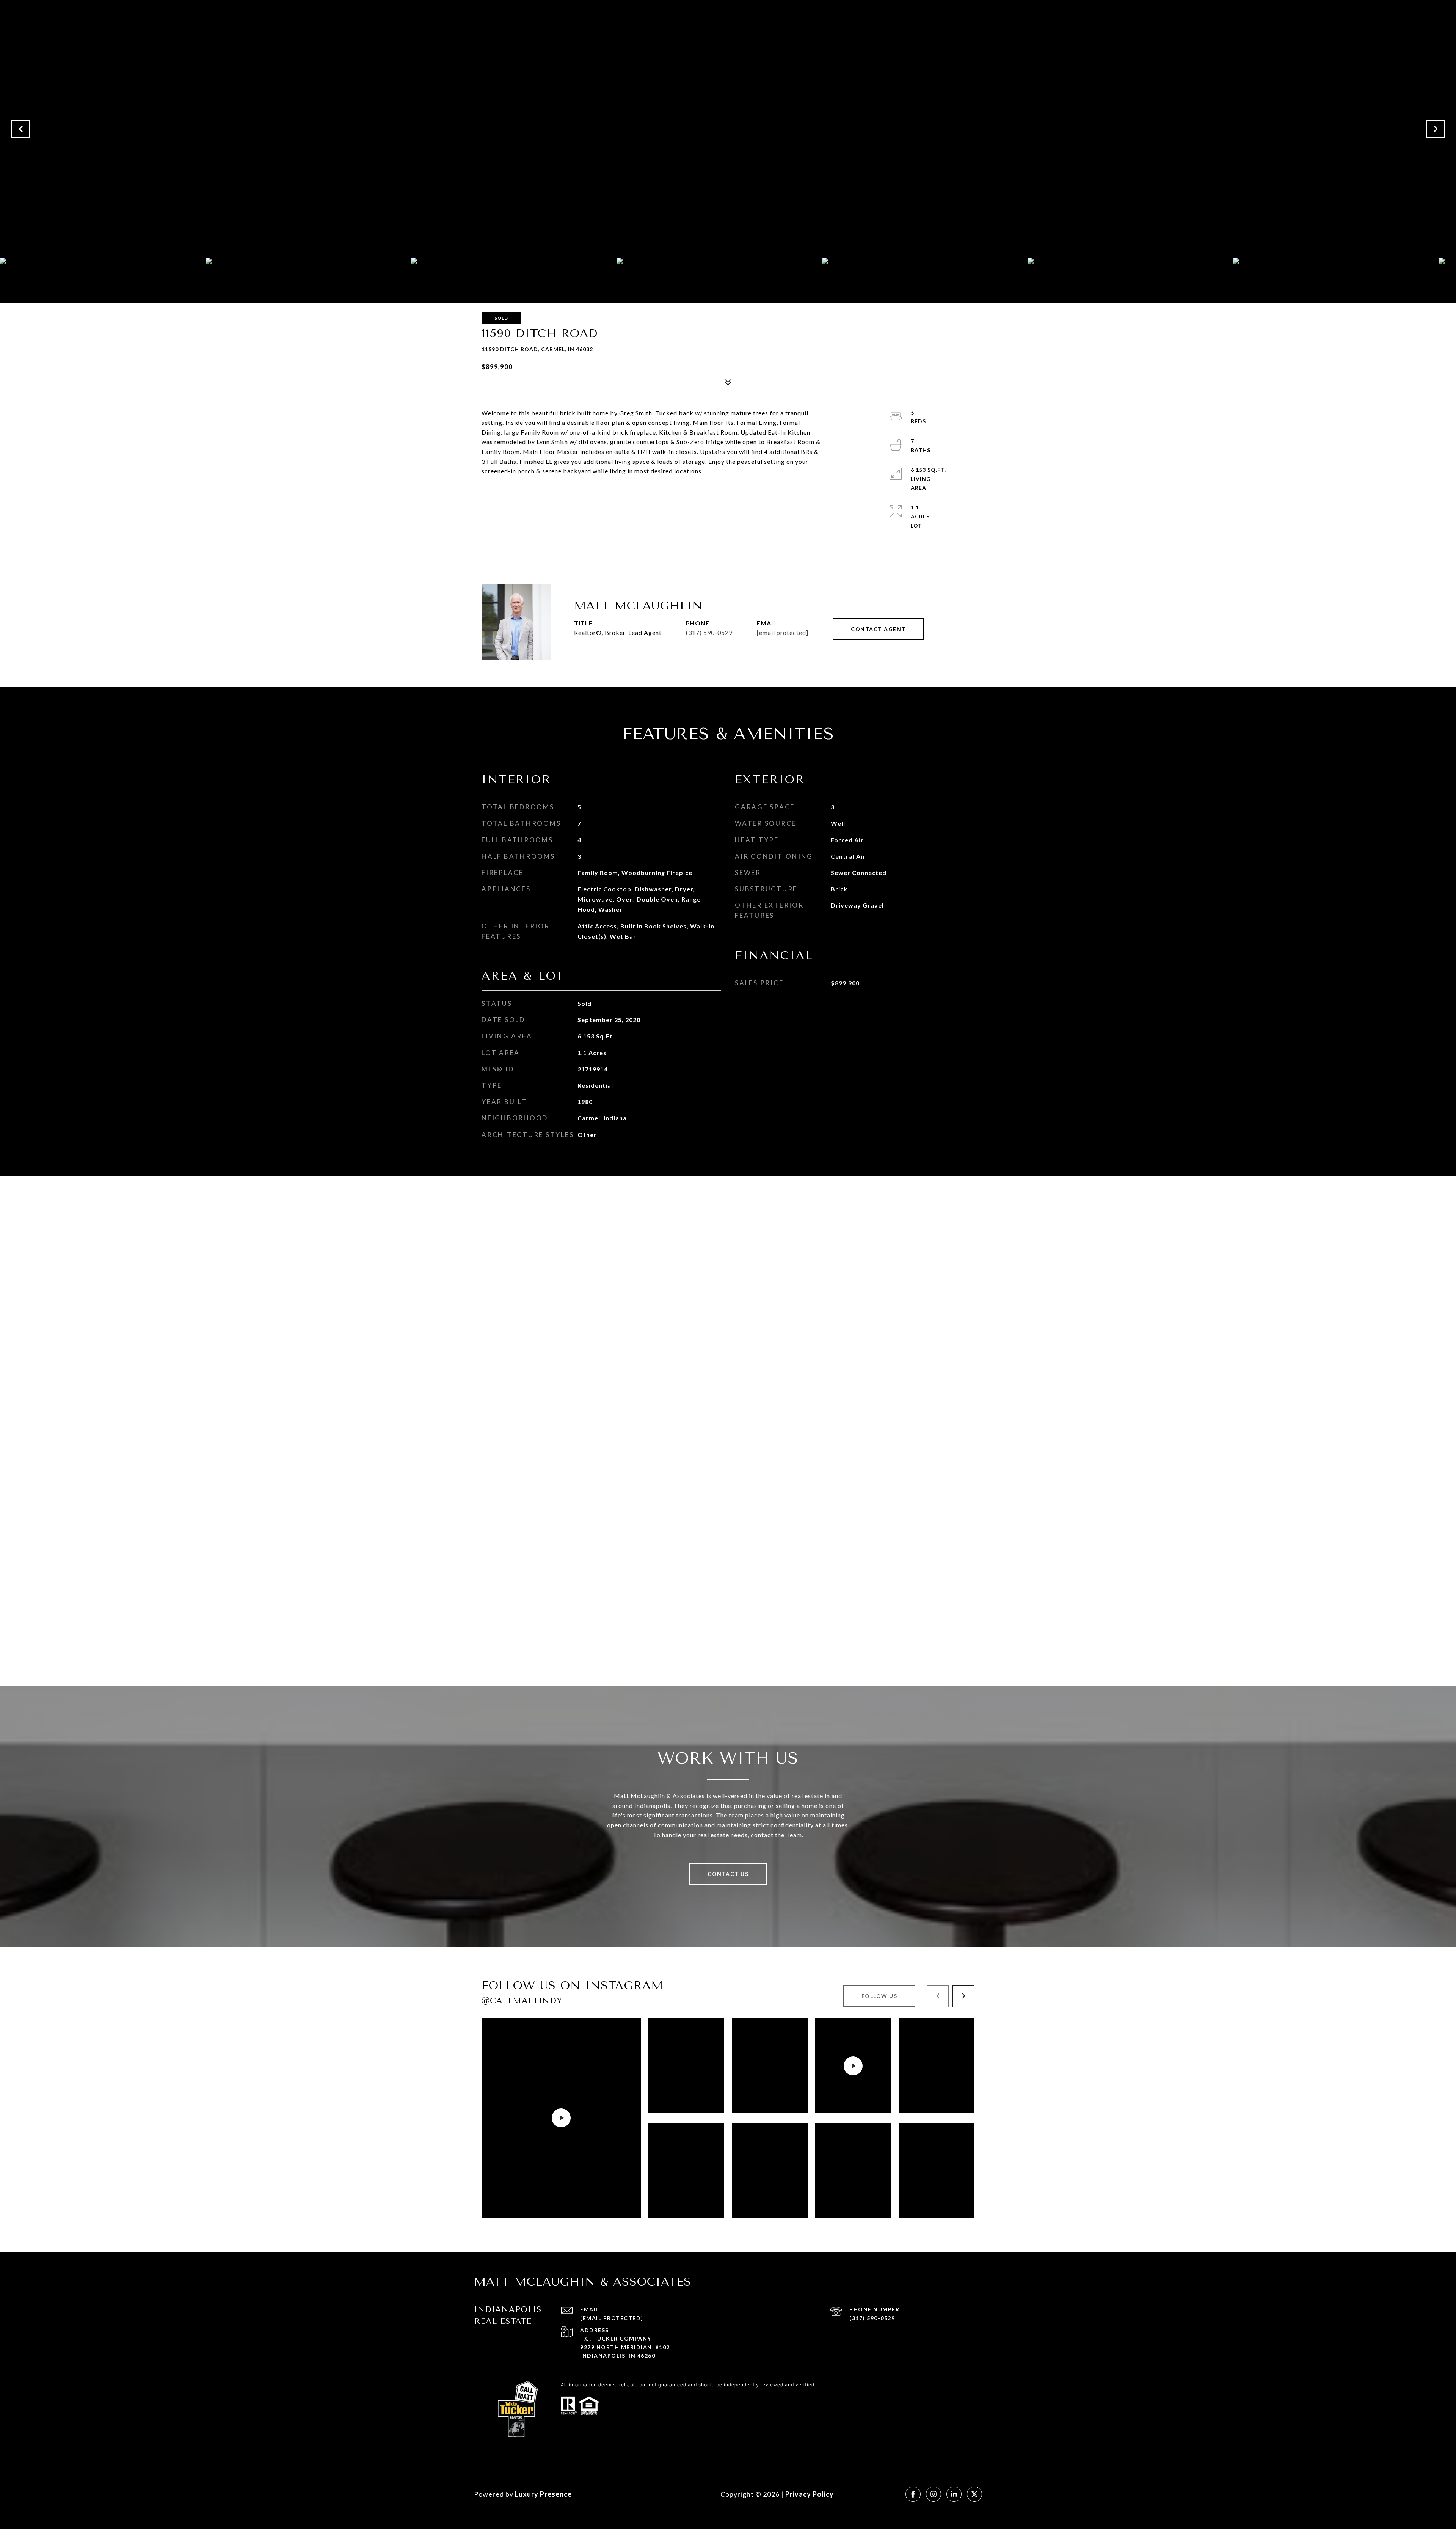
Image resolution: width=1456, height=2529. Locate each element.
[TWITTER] (974, 2494)
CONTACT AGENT (878, 629)
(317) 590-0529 (709, 632)
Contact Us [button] (728, 1874)
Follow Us (879, 1996)
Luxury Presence (543, 2494)
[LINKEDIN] (954, 2494)
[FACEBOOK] (913, 2494)
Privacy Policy (810, 2494)
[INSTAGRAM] (934, 2494)
